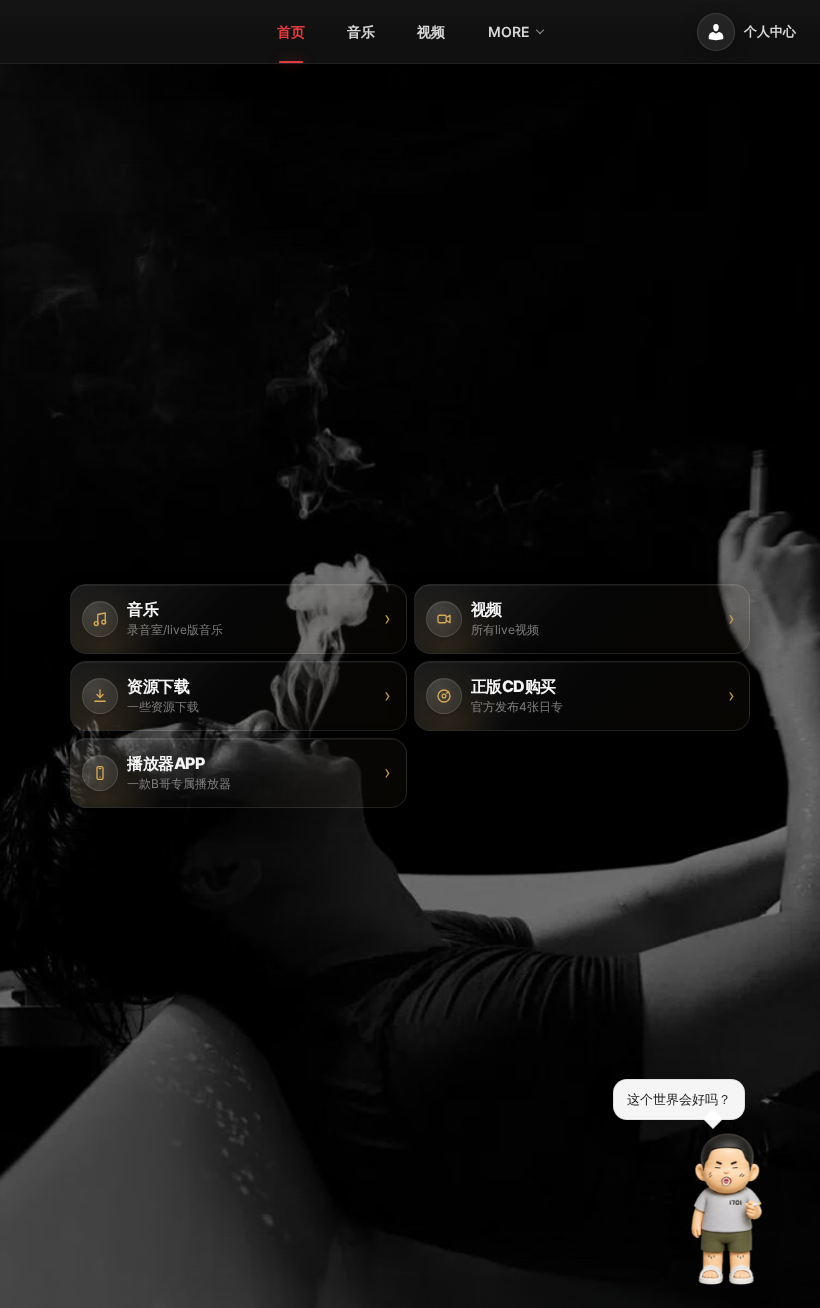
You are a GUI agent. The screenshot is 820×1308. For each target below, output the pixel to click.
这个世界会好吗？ (679, 1099)
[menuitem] (291, 32)
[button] (727, 1209)
